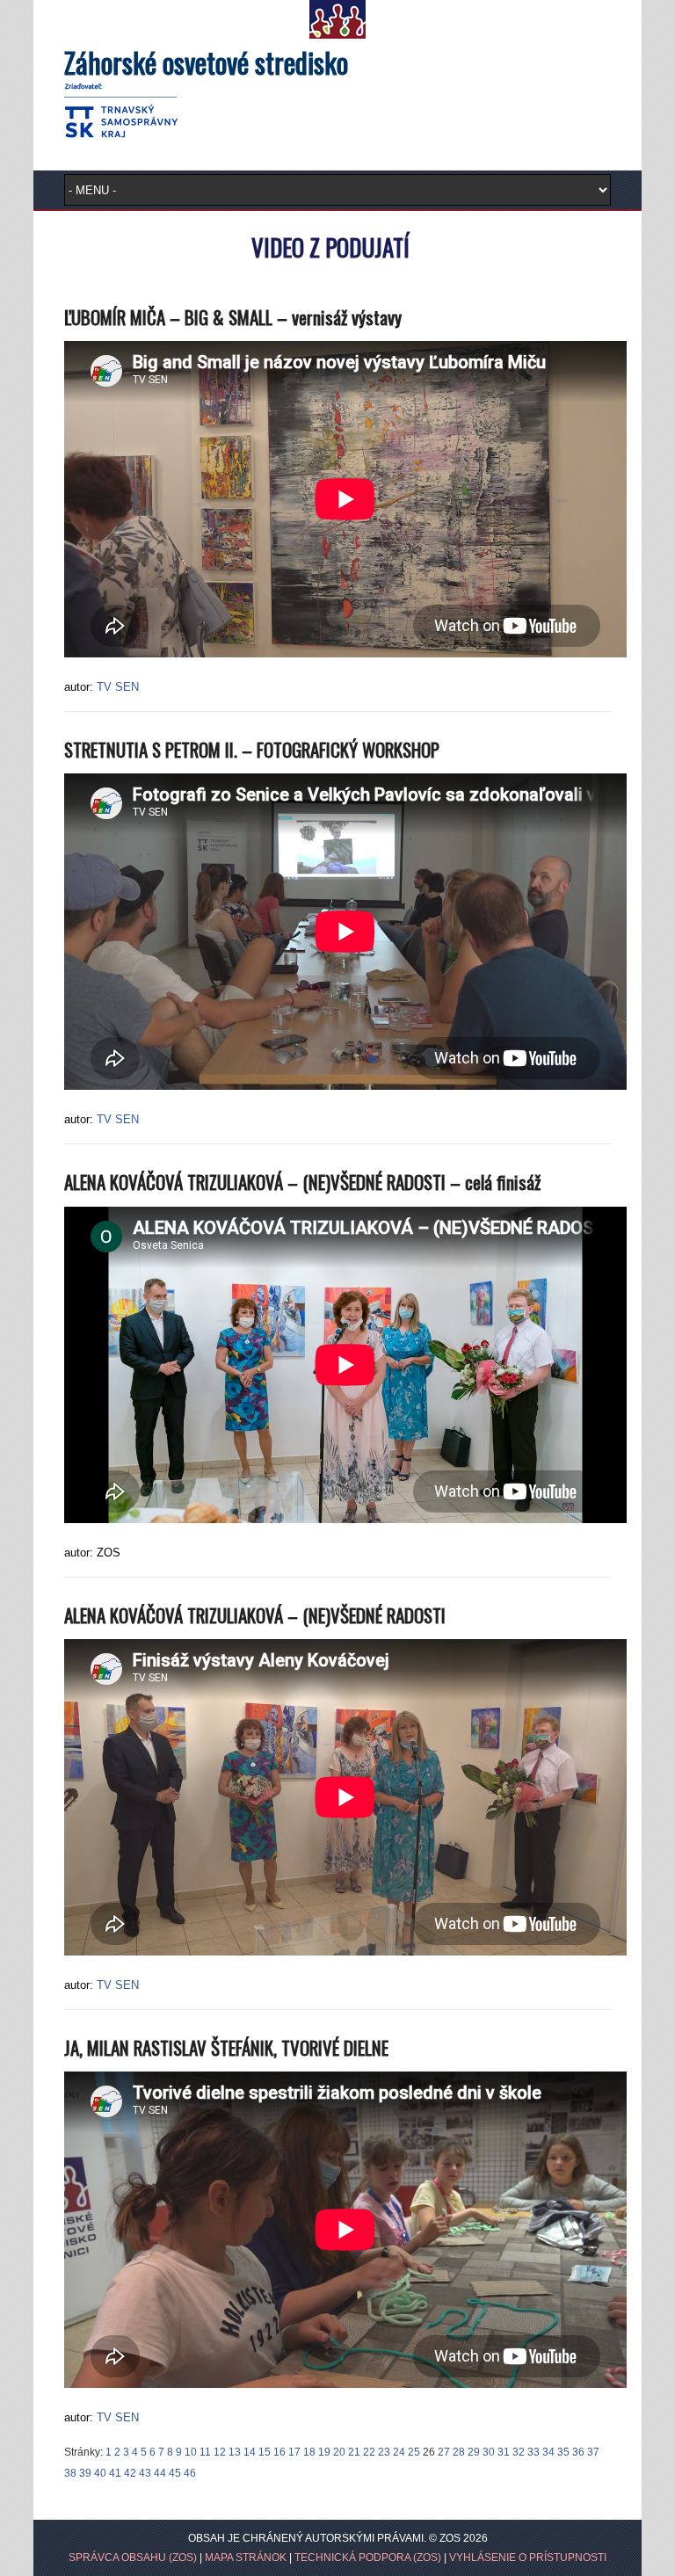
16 (279, 2452)
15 (265, 2452)
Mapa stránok (246, 2558)
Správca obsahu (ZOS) (133, 2558)
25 (414, 2452)
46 (190, 2473)
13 (235, 2452)
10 (191, 2452)
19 (324, 2452)
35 (563, 2452)
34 (548, 2452)
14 (250, 2452)
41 (115, 2473)
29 (474, 2452)
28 (459, 2452)
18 (309, 2452)
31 (504, 2452)
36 (578, 2452)
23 (384, 2452)
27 (444, 2452)
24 (399, 2452)
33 (533, 2452)
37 (593, 2452)
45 (175, 2473)
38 (70, 2473)
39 (85, 2473)
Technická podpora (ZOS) (368, 2558)
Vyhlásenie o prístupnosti (528, 2558)
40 (100, 2473)
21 (354, 2452)
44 (160, 2473)
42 (130, 2473)
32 (519, 2452)
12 (220, 2452)
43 (145, 2473)
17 (294, 2452)
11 (205, 2452)
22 (369, 2452)
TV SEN (118, 687)
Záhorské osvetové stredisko (206, 62)
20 (339, 2452)
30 (489, 2452)
